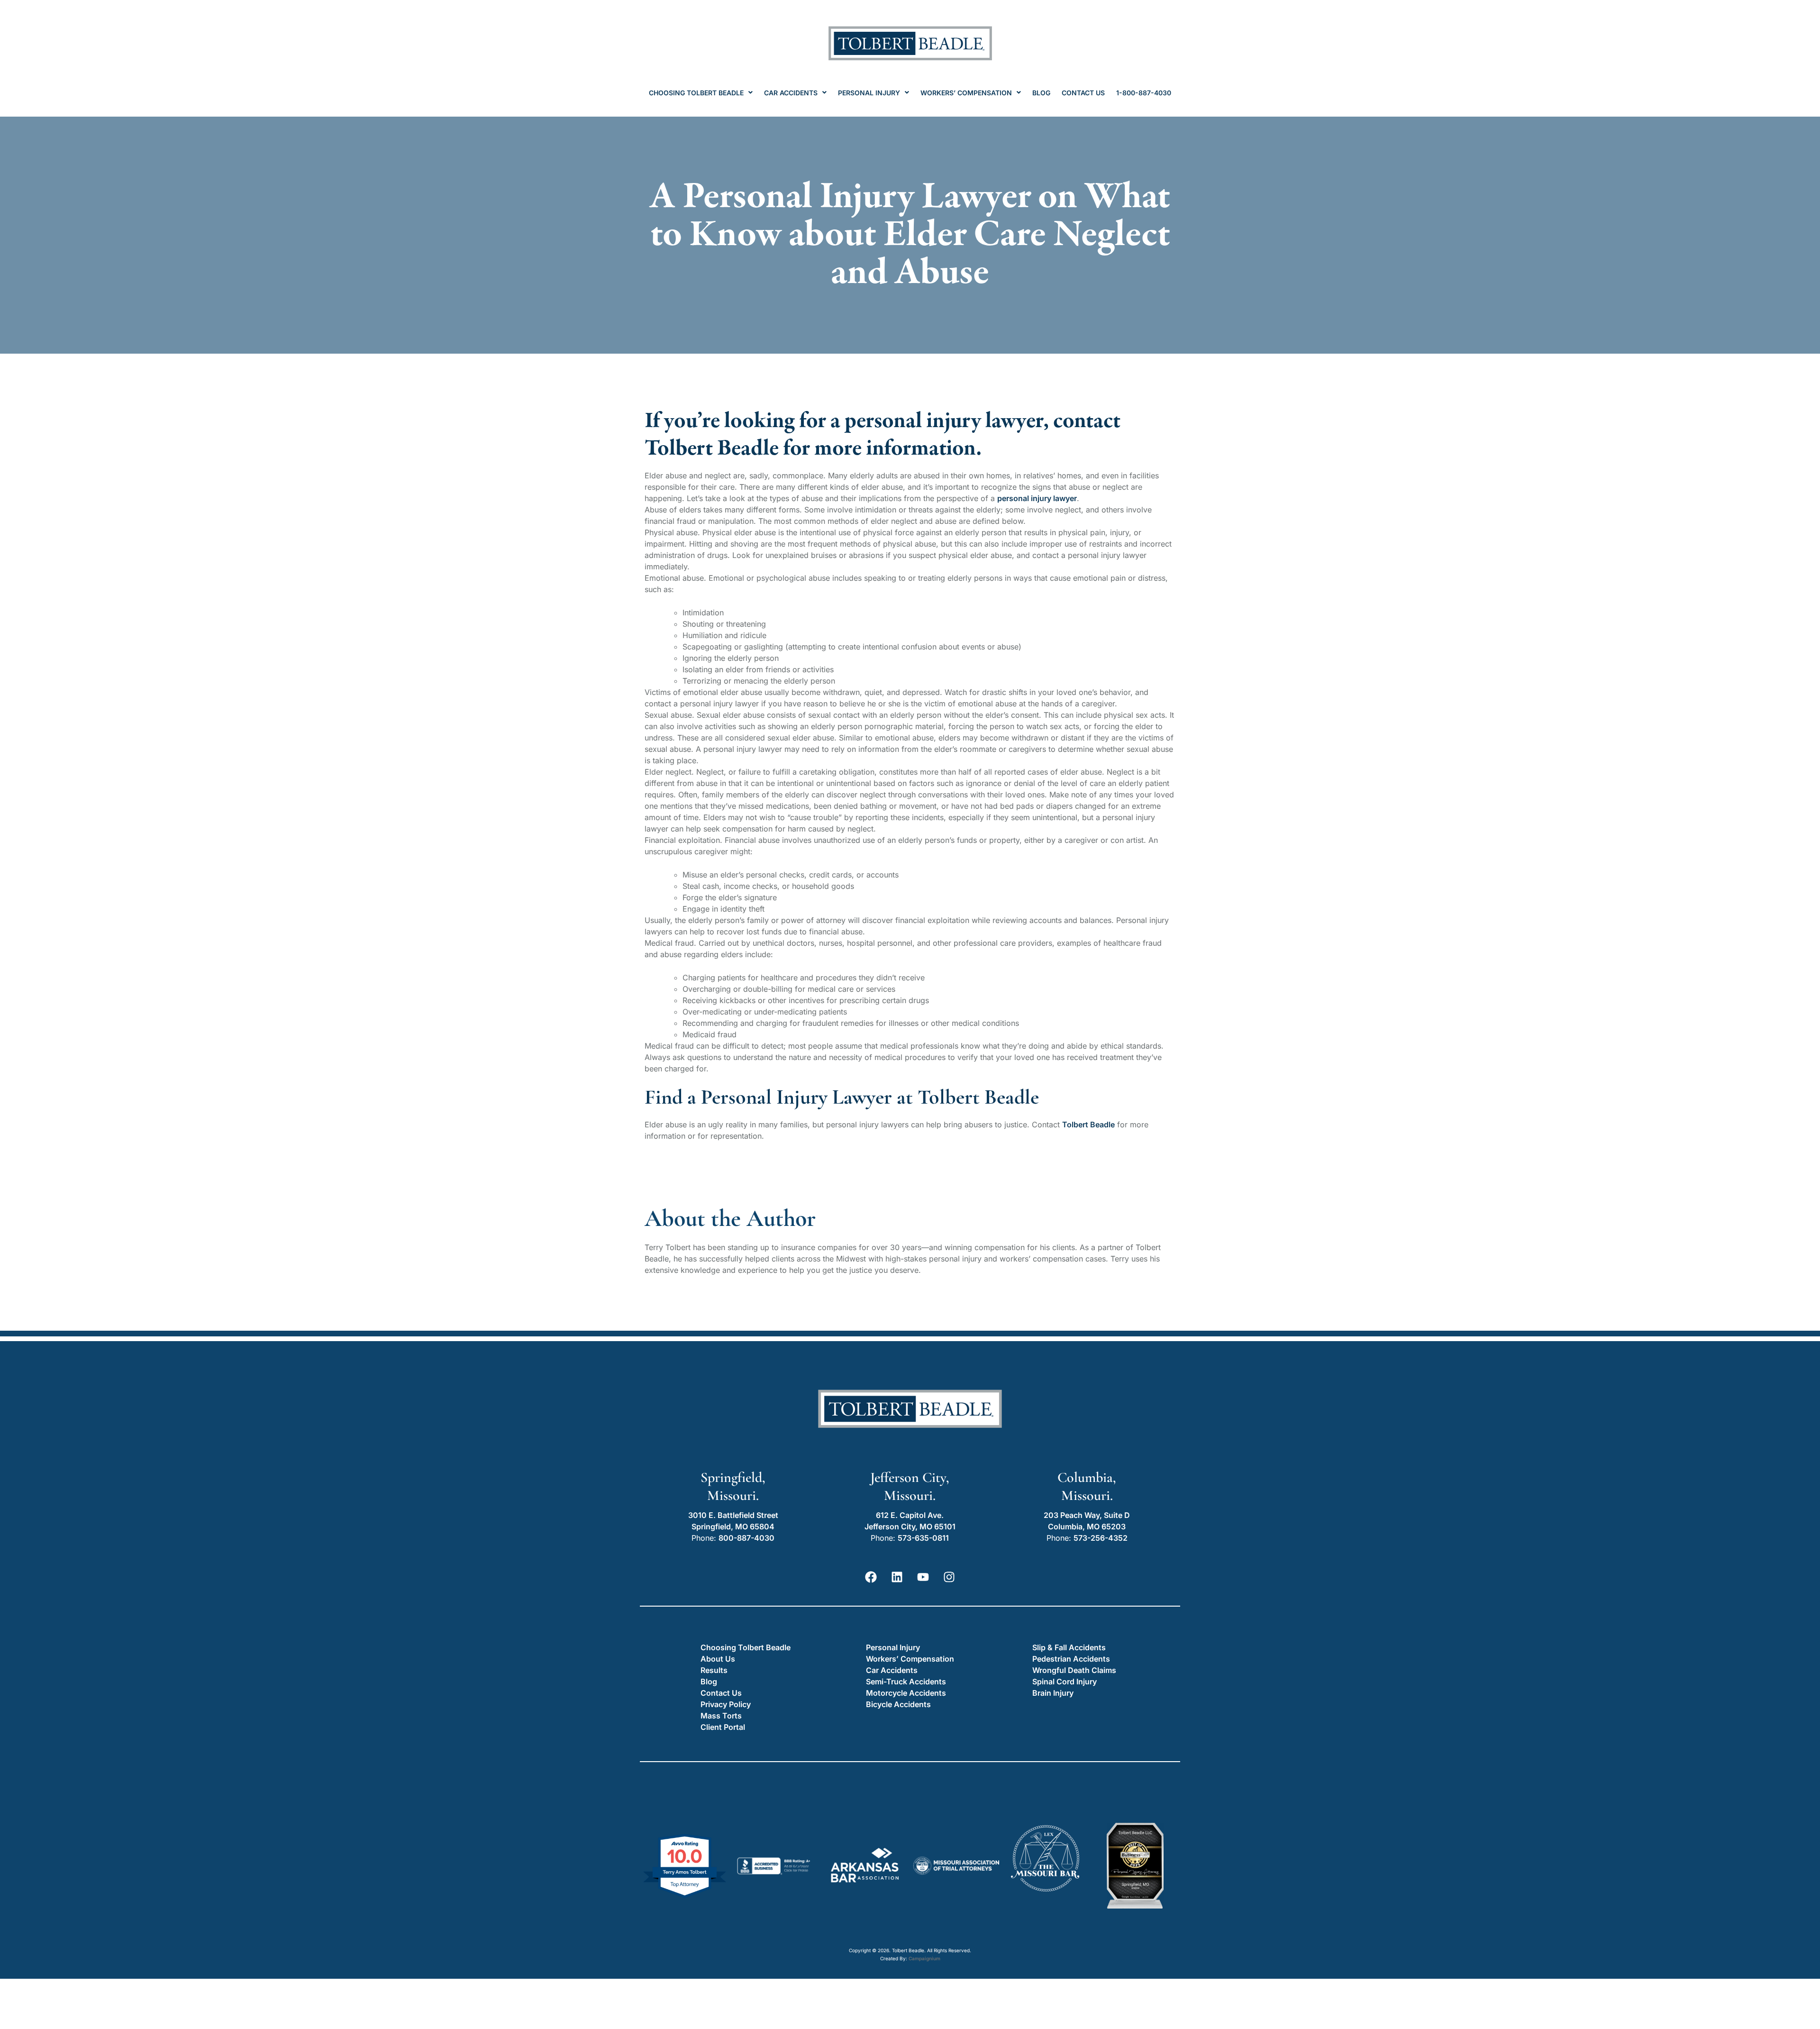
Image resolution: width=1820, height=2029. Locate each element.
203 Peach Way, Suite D (1087, 1515)
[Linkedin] (897, 1577)
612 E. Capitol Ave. (910, 1515)
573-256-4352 (1101, 1538)
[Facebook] (871, 1577)
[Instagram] (949, 1577)
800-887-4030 (746, 1538)
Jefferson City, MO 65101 (910, 1526)
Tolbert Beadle (1088, 1124)
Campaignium (924, 1958)
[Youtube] (923, 1577)
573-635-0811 (923, 1538)
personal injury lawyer (1037, 498)
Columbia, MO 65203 (1087, 1526)
